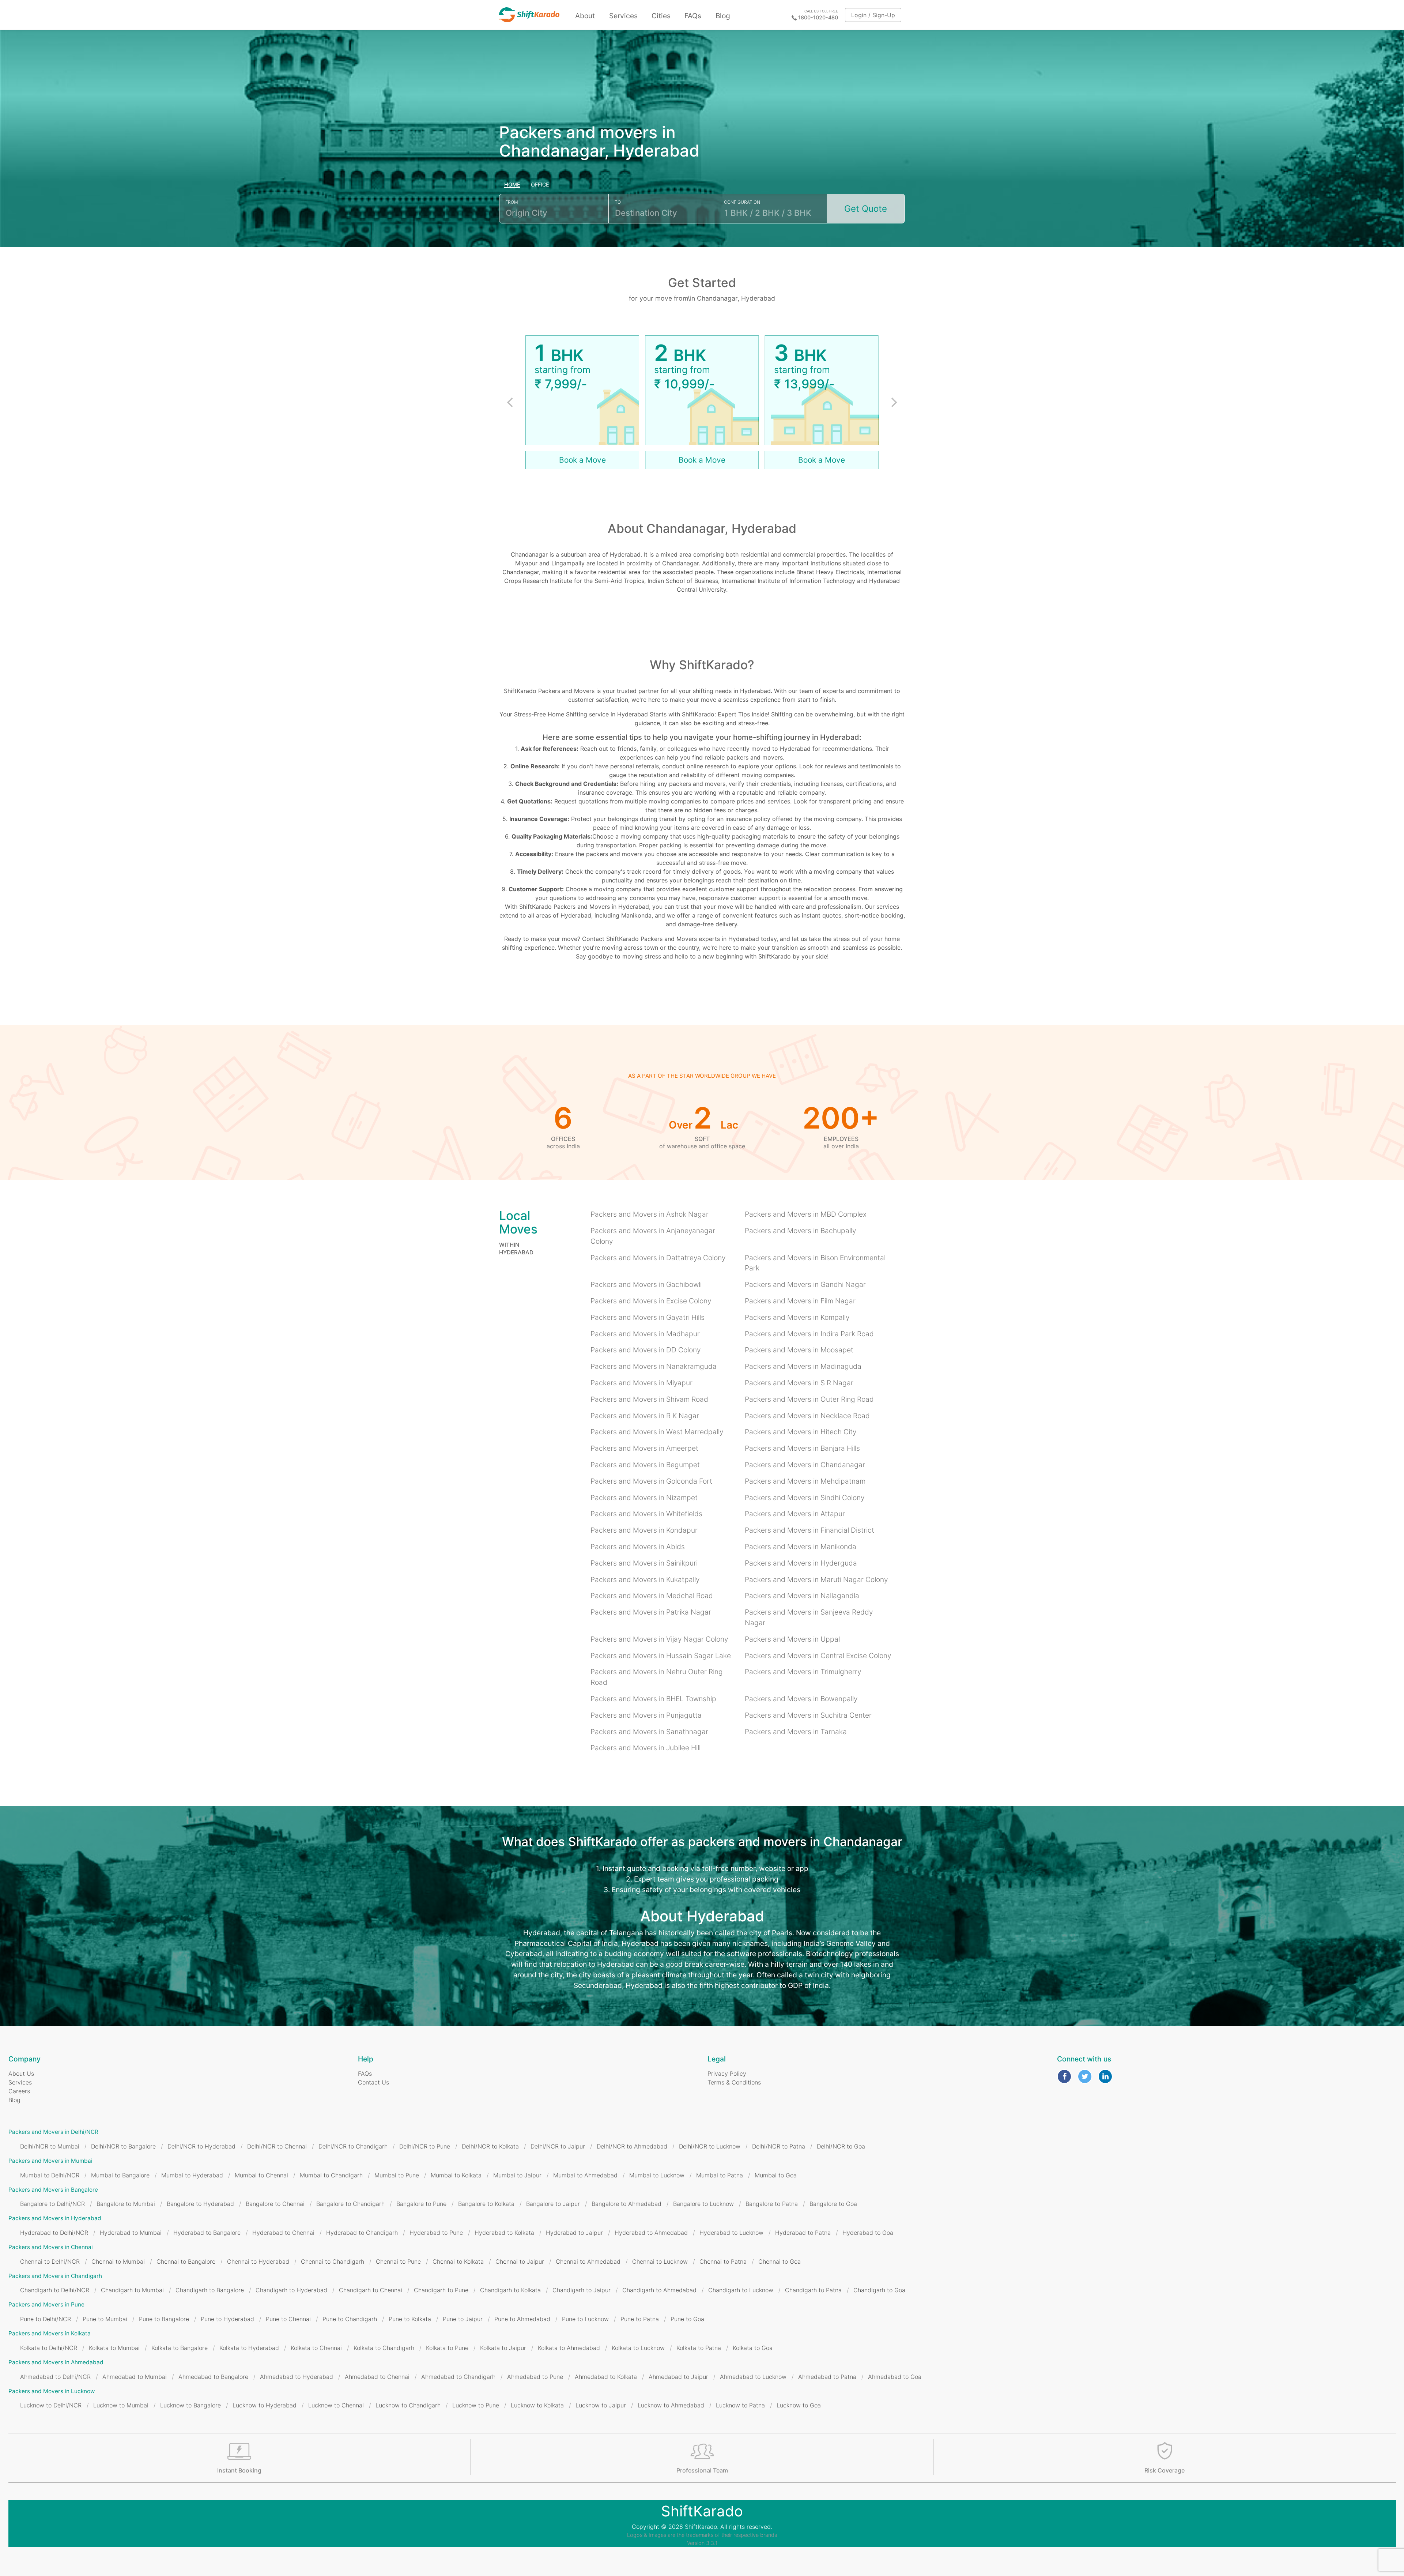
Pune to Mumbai (105, 2319)
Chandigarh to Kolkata (510, 2290)
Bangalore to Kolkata (486, 2204)
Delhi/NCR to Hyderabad (201, 2146)
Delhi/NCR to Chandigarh (353, 2146)
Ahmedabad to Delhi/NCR (55, 2377)
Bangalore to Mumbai (126, 2204)
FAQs (693, 16)
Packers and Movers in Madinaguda (803, 1366)
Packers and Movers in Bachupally (800, 1231)
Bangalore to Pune (421, 2204)
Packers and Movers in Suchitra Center (808, 1715)
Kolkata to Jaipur (503, 2348)
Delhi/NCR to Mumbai (50, 2146)
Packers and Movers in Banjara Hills (802, 1448)
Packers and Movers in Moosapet (799, 1350)
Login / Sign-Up (873, 15)
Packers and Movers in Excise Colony (651, 1301)
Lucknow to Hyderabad (265, 2405)
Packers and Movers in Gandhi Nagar (805, 1284)
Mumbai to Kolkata (456, 2175)
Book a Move (582, 460)
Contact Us (373, 2082)
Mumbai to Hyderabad (192, 2175)
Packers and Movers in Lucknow (52, 2391)
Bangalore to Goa (833, 2204)
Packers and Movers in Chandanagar (805, 1465)
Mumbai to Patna (720, 2175)
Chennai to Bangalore (186, 2261)
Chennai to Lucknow (660, 2261)
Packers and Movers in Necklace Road (807, 1416)
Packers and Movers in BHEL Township (653, 1699)
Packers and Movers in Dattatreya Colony (658, 1258)
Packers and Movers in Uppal (792, 1639)
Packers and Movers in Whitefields (646, 1514)
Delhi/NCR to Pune (425, 2146)
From (512, 202)
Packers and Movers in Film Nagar (800, 1301)
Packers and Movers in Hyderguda (801, 1563)
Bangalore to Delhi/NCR (52, 2204)
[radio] (512, 185)
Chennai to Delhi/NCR (50, 2261)
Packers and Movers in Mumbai (50, 2161)
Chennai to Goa (780, 2261)
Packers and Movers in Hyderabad (55, 2218)
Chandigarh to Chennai (371, 2290)
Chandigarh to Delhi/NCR (55, 2290)
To (618, 202)
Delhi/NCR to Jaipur (558, 2146)
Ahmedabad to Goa (895, 2377)
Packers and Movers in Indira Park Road (809, 1334)
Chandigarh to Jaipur (582, 2290)
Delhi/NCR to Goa (841, 2146)
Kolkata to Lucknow (638, 2348)
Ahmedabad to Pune (535, 2377)
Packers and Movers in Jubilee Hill (646, 1748)
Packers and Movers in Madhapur (645, 1334)
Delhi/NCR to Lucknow (710, 2146)
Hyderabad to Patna (803, 2233)
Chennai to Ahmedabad (588, 2261)
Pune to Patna (640, 2319)
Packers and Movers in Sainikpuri (644, 1563)
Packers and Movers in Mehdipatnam (805, 1481)
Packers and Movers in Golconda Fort (651, 1481)
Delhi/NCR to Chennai (277, 2146)
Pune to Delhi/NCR (46, 2319)
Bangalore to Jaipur (553, 2204)
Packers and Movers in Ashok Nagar (650, 1214)
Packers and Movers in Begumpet (645, 1465)
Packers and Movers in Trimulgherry (803, 1672)
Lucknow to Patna (740, 2405)
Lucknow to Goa (799, 2405)
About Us (21, 2074)
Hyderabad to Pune (436, 2233)
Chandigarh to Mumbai (132, 2290)
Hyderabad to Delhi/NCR (54, 2233)
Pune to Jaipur (463, 2319)
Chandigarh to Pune (441, 2290)
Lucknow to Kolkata (537, 2405)
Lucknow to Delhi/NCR (51, 2405)
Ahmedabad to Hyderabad (297, 2377)
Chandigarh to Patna (813, 2290)
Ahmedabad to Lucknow (753, 2377)
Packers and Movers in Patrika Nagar (651, 1612)
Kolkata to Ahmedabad (569, 2348)
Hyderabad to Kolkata (504, 2233)
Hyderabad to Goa (868, 2233)
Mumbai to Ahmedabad (585, 2175)
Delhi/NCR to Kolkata (490, 2146)
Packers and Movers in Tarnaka (796, 1732)
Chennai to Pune (398, 2261)
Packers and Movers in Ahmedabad (56, 2362)
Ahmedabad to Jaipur (678, 2377)
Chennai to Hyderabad (258, 2261)
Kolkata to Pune (447, 2348)
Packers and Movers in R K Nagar (645, 1416)
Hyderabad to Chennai (283, 2233)
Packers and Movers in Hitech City (801, 1432)
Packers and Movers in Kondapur (644, 1530)
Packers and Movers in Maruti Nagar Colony (816, 1579)
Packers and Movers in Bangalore (53, 2190)
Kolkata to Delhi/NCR (49, 2348)
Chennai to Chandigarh (333, 2261)
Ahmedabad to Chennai (377, 2377)
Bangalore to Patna (772, 2204)
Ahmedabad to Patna (827, 2377)
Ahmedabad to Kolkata (606, 2377)
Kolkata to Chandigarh (384, 2348)
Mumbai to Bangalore (120, 2175)
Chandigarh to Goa (879, 2290)
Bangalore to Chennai (275, 2204)
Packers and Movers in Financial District (809, 1530)
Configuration (742, 202)
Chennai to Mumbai (118, 2261)
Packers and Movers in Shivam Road (649, 1399)
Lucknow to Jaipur (601, 2405)
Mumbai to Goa (776, 2175)
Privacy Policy (727, 2074)
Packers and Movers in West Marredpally (657, 1432)
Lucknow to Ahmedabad (671, 2405)
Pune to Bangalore (164, 2319)
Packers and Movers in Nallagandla (802, 1596)
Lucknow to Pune (476, 2405)
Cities (661, 16)
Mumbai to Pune (397, 2175)
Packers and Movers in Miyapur (641, 1383)
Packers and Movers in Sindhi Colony (805, 1498)
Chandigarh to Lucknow (741, 2290)
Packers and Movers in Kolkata (50, 2333)
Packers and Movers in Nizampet (644, 1498)
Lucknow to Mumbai (121, 2405)
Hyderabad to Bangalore (207, 2233)
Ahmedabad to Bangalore (213, 2377)
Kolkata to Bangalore (180, 2348)
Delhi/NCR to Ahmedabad (632, 2146)
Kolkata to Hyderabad (249, 2348)
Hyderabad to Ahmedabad (651, 2233)
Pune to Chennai (288, 2319)
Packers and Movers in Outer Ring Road (809, 1399)
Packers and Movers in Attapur (795, 1514)
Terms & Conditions (734, 2082)
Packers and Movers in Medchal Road (652, 1596)
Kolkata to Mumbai (114, 2348)
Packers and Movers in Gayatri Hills (648, 1317)
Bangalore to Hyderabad (200, 2204)
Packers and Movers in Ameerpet (644, 1448)
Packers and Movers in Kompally (797, 1317)
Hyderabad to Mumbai (131, 2233)
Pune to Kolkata (410, 2319)
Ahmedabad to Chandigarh (458, 2377)
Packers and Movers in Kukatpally (645, 1579)
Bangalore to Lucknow (703, 2204)
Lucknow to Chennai (336, 2405)
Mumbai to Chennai (261, 2175)
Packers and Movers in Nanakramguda (654, 1366)
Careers (19, 2091)
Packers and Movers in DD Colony (646, 1350)
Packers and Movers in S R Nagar (799, 1383)
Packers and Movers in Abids (638, 1547)
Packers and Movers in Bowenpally (801, 1699)
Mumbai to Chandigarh (331, 2175)
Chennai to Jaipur (520, 2261)
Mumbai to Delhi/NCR (50, 2175)
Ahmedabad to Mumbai (135, 2377)
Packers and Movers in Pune (46, 2304)
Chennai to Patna (723, 2261)
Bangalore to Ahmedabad (626, 2204)
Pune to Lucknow (585, 2319)
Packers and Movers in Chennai (51, 2247)
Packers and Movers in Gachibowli (646, 1284)
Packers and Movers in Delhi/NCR (53, 2132)
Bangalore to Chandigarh (350, 2204)
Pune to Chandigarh (350, 2319)
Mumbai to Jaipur (517, 2175)
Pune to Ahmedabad (522, 2319)
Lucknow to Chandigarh (408, 2405)
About (585, 16)
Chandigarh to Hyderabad (291, 2290)
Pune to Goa (687, 2319)
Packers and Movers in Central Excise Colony (818, 1656)
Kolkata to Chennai (316, 2348)
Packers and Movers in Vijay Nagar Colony (659, 1639)
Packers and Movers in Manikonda (801, 1547)
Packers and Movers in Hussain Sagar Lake (661, 1656)
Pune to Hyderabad (227, 2319)
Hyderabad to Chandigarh (362, 2233)
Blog (723, 16)
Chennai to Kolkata (458, 2261)
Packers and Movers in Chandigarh (55, 2276)
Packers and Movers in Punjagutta (646, 1715)
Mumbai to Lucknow (657, 2175)
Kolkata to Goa (753, 2348)
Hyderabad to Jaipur (574, 2233)
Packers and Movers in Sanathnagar (649, 1732)
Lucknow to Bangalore (190, 2405)
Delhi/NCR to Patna (779, 2146)
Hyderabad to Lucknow (731, 2233)
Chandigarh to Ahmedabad (659, 2290)
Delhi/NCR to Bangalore (123, 2146)
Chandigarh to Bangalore (210, 2290)
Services (623, 16)
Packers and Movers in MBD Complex (806, 1214)
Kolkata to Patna (699, 2348)
